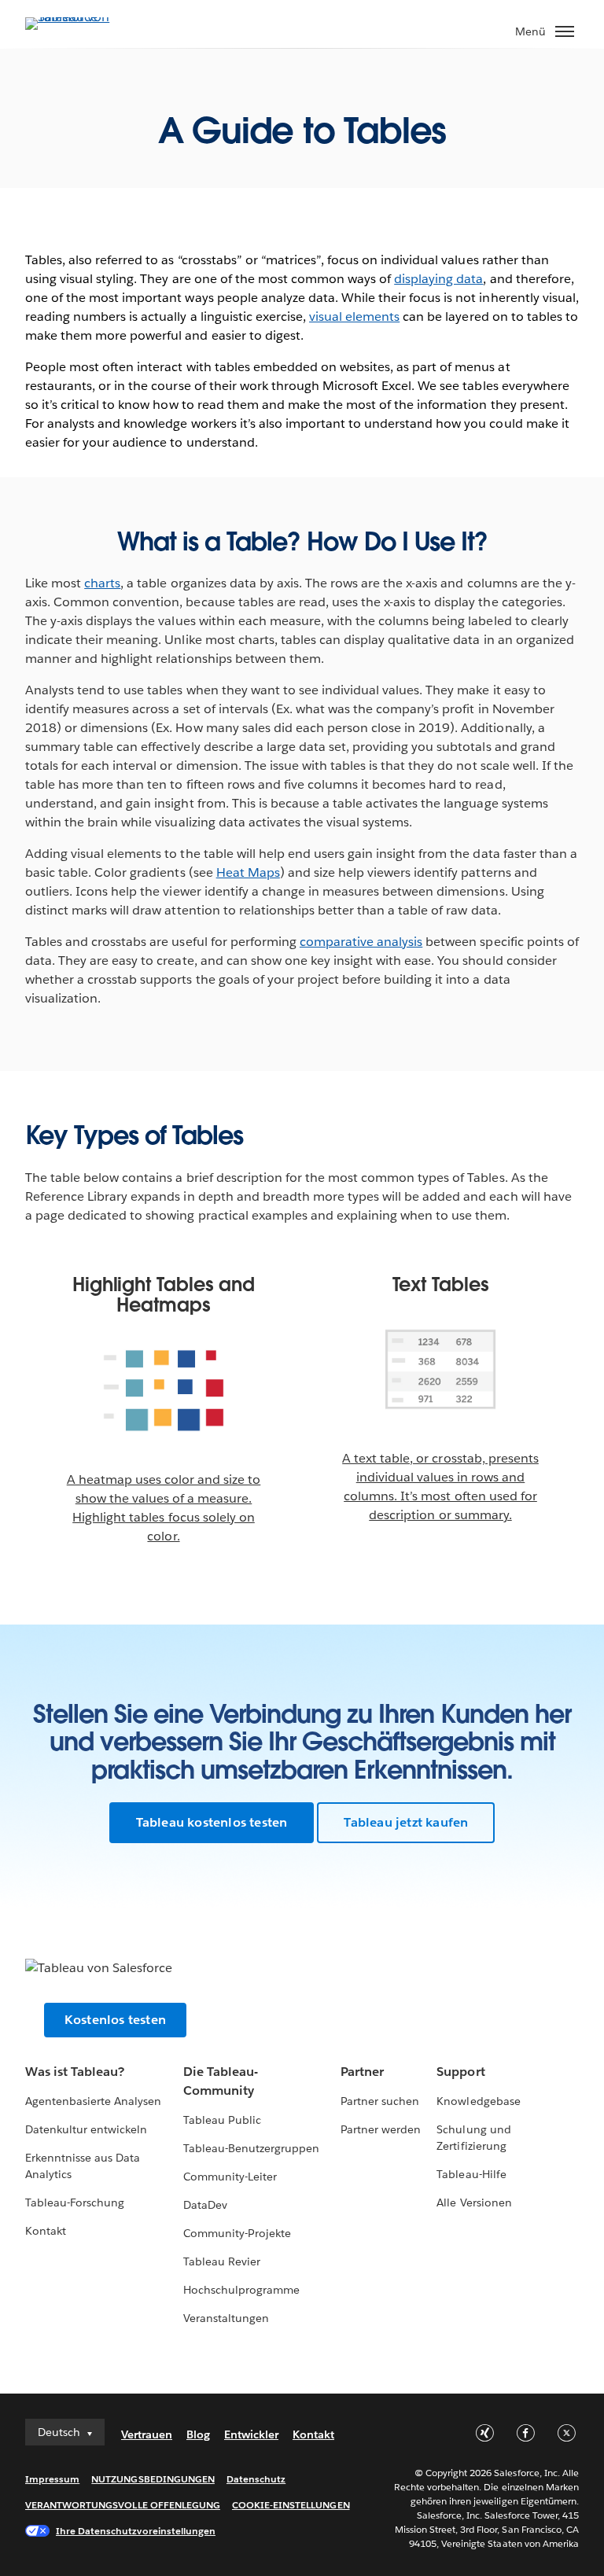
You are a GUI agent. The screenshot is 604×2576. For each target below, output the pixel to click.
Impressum (52, 2479)
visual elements (354, 316)
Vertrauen (147, 2434)
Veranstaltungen (226, 2318)
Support (460, 2072)
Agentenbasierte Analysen (93, 2101)
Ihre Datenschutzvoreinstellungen (136, 2531)
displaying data (438, 279)
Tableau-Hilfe (471, 2174)
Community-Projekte (237, 2233)
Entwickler (251, 2434)
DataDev (205, 2205)
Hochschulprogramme (241, 2290)
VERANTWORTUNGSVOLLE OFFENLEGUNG (123, 2505)
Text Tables (441, 1285)
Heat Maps (248, 872)
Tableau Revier (222, 2261)
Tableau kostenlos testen (212, 1822)
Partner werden (381, 2129)
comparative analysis (361, 942)
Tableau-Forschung (75, 2202)
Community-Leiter (230, 2177)
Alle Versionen (474, 2202)
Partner (362, 2072)
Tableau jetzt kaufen (406, 1822)
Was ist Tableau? (75, 2072)
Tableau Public (222, 2120)
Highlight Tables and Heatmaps (164, 1295)
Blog (198, 2434)
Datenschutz (256, 2479)
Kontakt (46, 2231)
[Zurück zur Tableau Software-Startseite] (80, 17)
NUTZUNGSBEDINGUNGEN (153, 2479)
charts (102, 583)
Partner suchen (380, 2101)
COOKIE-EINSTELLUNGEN (291, 2505)
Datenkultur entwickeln (86, 2129)
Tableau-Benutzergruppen (251, 2148)
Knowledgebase (478, 2101)
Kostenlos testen (115, 2020)
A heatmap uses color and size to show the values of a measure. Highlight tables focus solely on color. (164, 1508)
